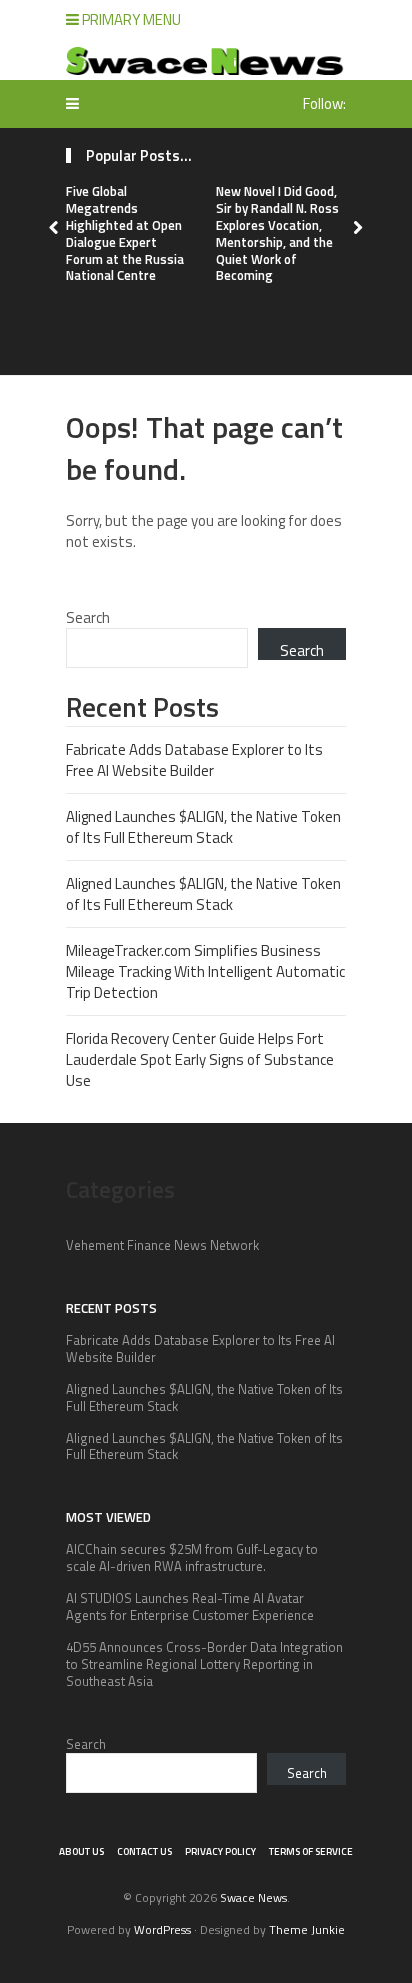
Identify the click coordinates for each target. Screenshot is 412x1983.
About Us (81, 1851)
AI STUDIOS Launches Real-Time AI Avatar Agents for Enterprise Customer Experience (190, 1606)
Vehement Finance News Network (162, 1245)
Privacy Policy (220, 1851)
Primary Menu (130, 19)
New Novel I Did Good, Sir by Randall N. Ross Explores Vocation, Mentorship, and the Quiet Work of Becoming (277, 233)
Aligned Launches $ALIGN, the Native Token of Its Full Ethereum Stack (203, 827)
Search (88, 617)
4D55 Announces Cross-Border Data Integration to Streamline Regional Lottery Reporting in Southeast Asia (204, 1664)
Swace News (253, 1897)
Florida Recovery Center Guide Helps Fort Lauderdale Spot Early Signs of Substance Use (200, 1059)
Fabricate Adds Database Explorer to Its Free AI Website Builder (194, 760)
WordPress (162, 1929)
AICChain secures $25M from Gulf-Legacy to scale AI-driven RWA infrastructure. (192, 1557)
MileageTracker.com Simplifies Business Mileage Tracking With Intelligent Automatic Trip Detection (205, 971)
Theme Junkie (307, 1929)
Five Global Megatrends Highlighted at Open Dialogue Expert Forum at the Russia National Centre (125, 233)
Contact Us (144, 1851)
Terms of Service (311, 1851)
